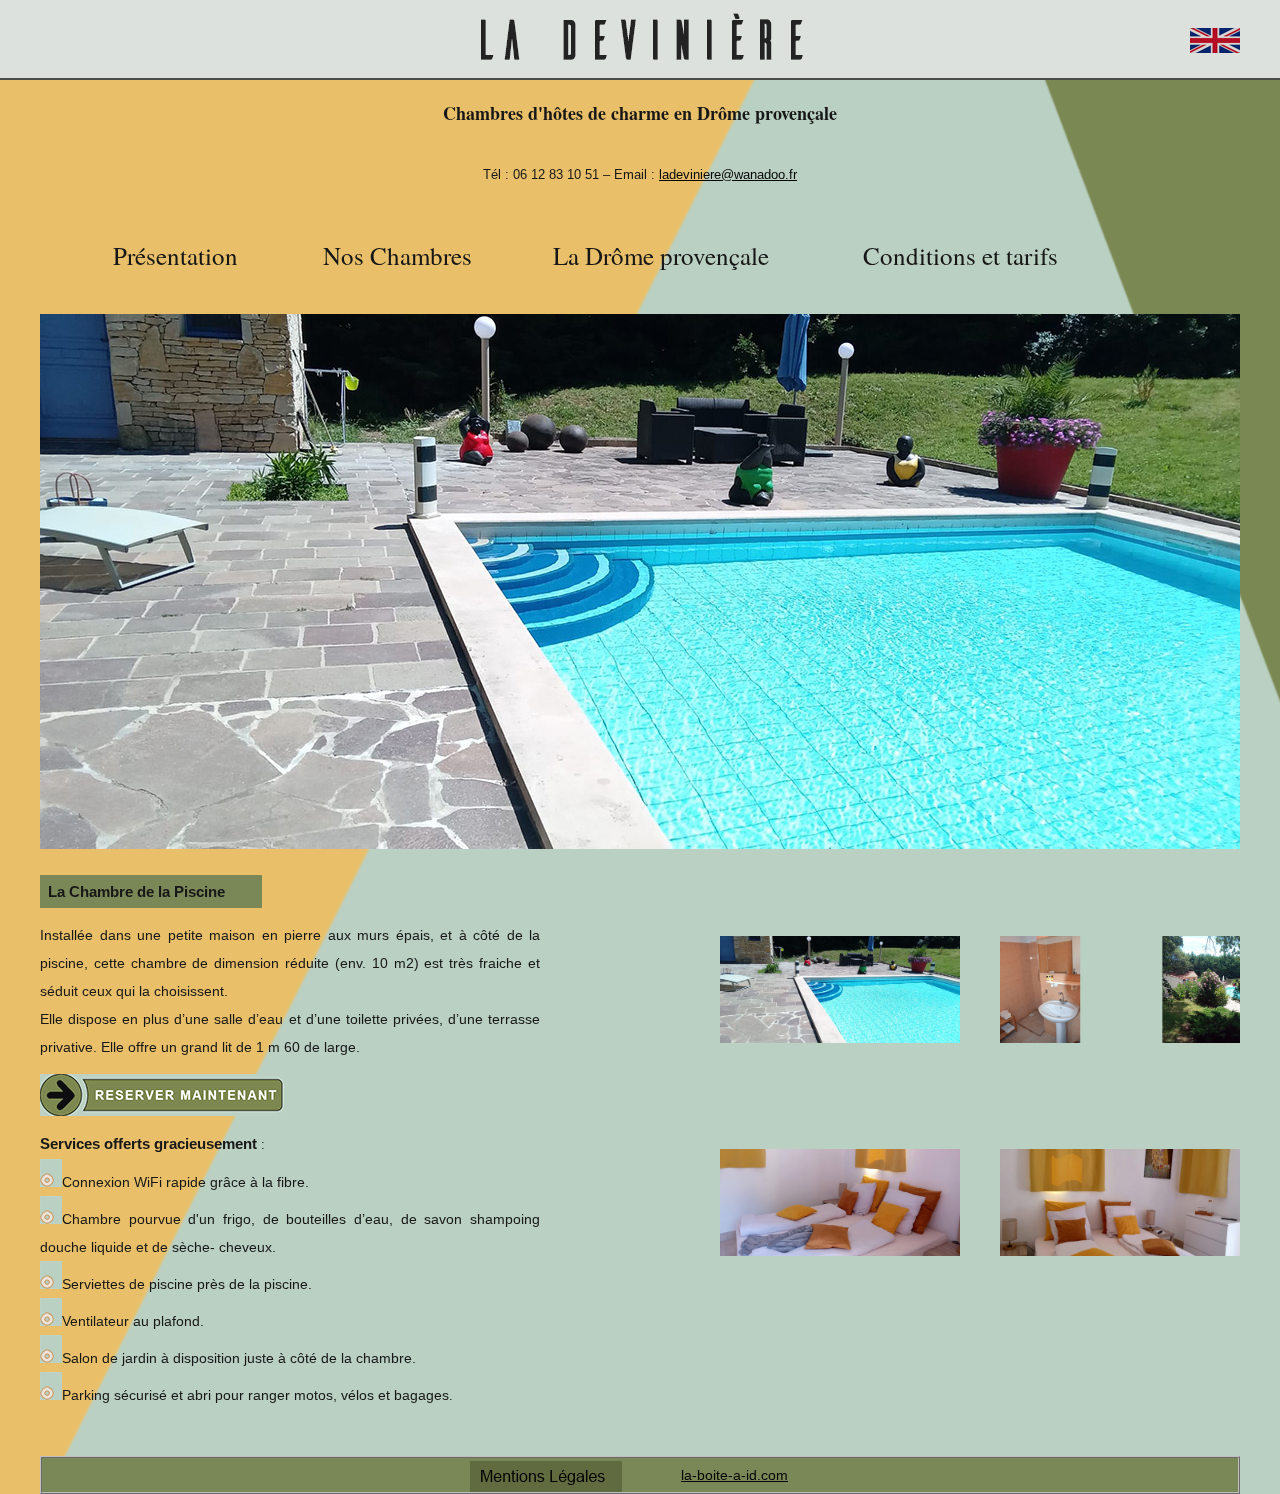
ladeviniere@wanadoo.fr (728, 174)
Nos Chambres (397, 255)
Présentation (175, 255)
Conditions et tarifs (960, 255)
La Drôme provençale (661, 255)
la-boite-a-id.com (734, 1475)
